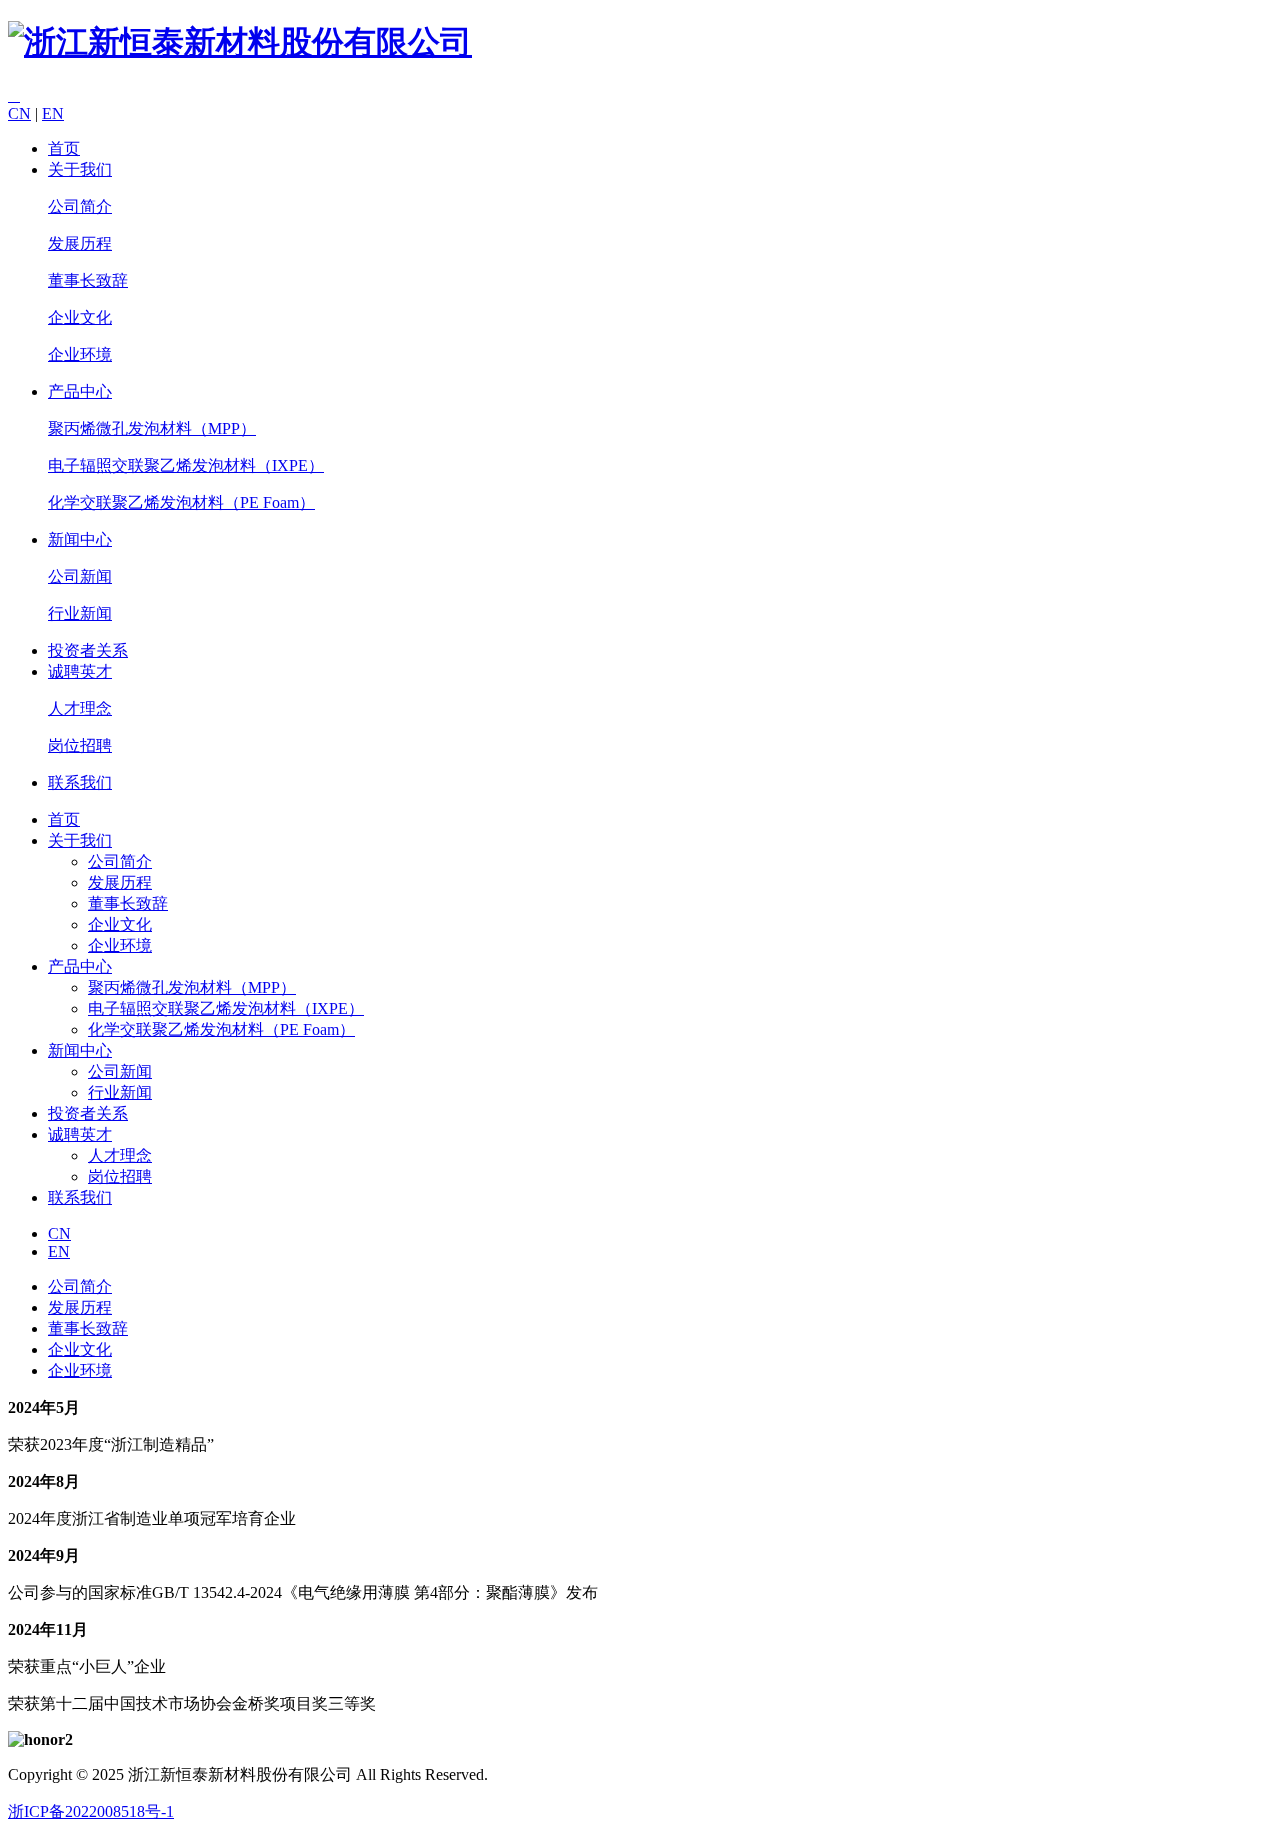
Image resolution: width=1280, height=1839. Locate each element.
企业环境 (80, 354)
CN (19, 113)
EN (53, 113)
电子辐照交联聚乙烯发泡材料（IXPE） (186, 465)
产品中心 (80, 391)
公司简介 (80, 206)
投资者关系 (88, 650)
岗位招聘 (80, 745)
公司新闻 (80, 576)
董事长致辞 (88, 280)
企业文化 (80, 317)
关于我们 (80, 169)
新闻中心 (80, 539)
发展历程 (80, 243)
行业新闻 (80, 613)
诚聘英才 (80, 671)
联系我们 (80, 782)
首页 (64, 148)
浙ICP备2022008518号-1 (91, 1811)
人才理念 (80, 708)
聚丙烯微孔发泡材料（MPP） (152, 428)
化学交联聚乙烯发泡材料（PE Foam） (181, 502)
